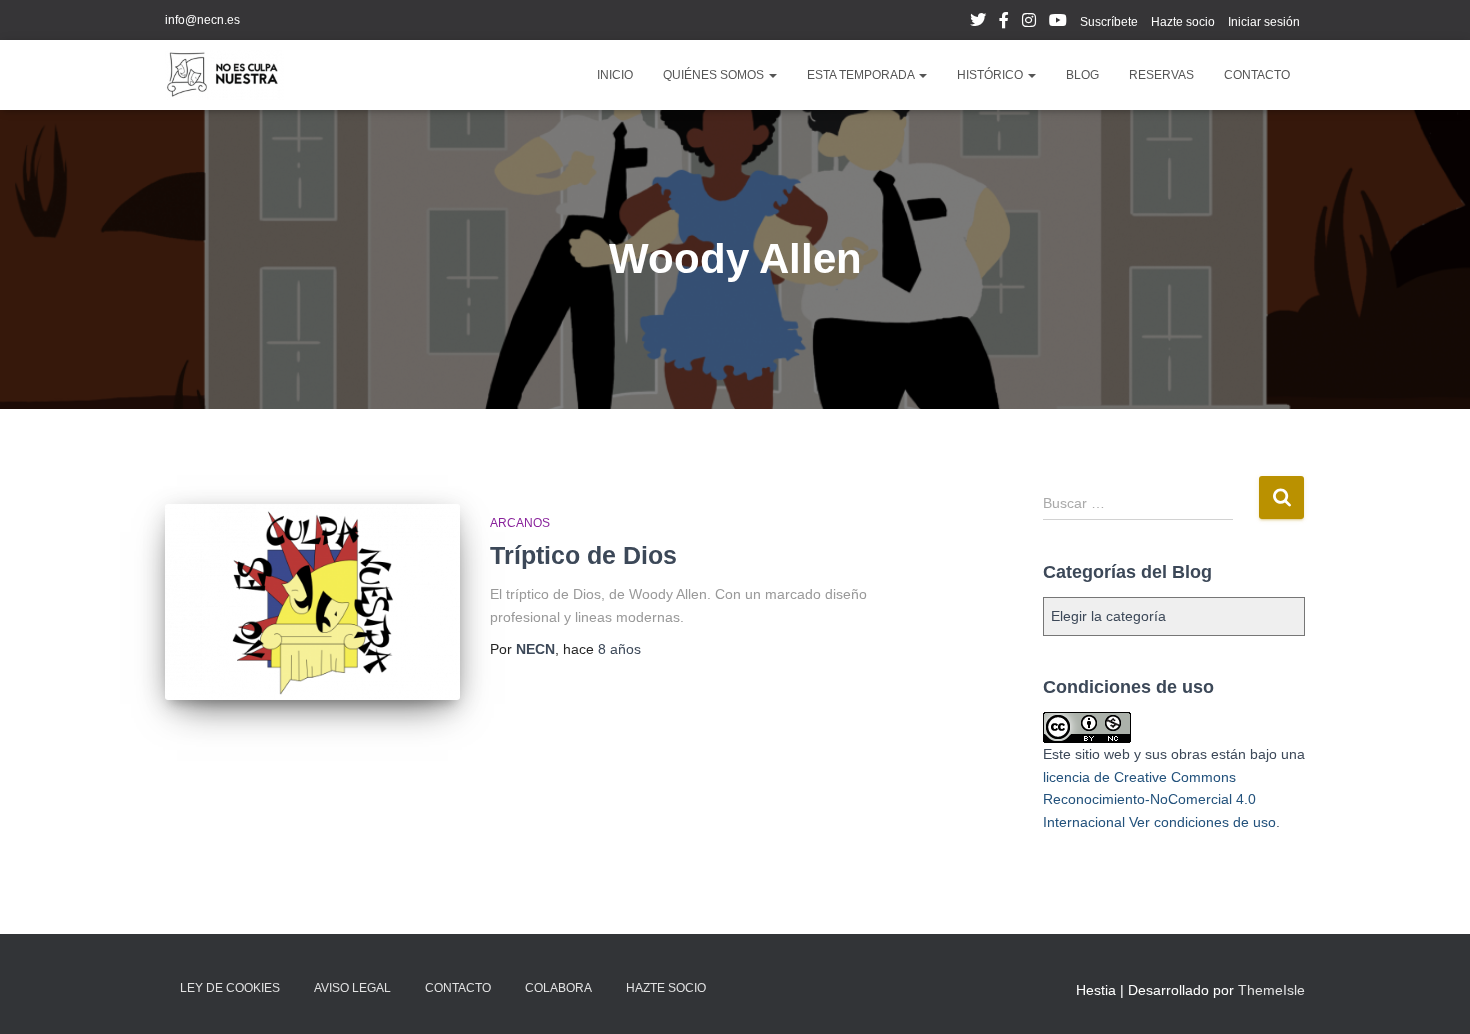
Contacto (1257, 75)
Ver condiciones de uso (1202, 822)
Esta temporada (862, 75)
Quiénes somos (715, 75)
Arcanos (520, 523)
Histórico (991, 75)
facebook (1004, 23)
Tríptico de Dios (583, 555)
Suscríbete (1109, 22)
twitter (978, 23)
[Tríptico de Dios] (312, 602)
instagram (1029, 23)
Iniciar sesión (1264, 22)
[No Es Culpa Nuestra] (224, 75)
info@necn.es (202, 20)
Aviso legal (352, 988)
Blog (1082, 75)
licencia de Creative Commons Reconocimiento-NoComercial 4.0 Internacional (1149, 799)
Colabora (558, 988)
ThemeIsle (1271, 990)
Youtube (1058, 23)
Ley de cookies (230, 988)
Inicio (615, 75)
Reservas (1161, 75)
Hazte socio (1183, 22)
